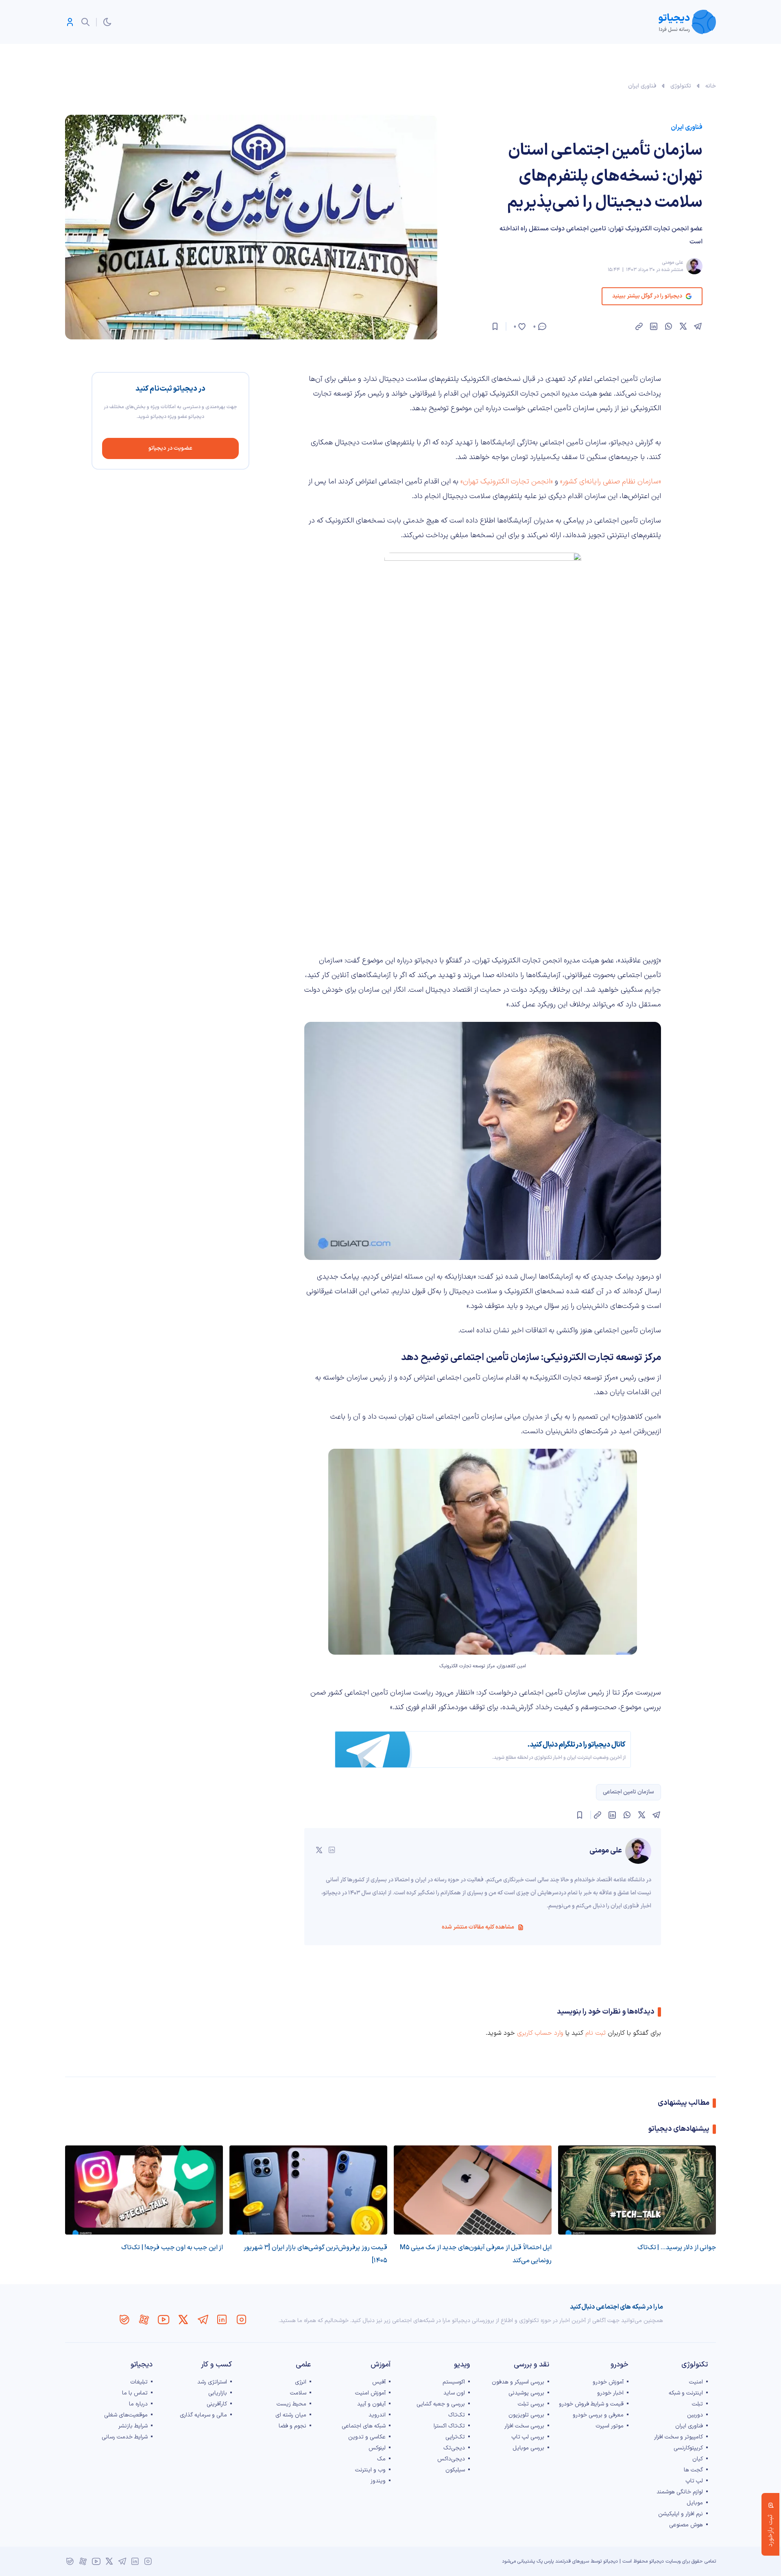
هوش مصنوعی (686, 2525)
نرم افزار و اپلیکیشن (681, 2514)
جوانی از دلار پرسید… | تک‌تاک (677, 2248)
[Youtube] (164, 2320)
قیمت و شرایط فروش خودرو (591, 2404)
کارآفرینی (217, 2404)
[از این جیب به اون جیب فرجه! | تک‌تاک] (144, 2190)
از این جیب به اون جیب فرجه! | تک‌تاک (172, 2248)
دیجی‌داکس (451, 2459)
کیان (698, 2459)
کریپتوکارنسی (688, 2448)
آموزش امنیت (370, 2393)
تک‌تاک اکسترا (449, 2426)
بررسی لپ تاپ (528, 2437)
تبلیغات (139, 2382)
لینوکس (377, 2448)
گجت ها (693, 2470)
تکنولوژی (681, 86)
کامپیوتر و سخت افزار (678, 2437)
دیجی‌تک (454, 2448)
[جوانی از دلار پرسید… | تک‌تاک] (637, 2190)
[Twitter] (183, 2320)
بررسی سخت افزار (524, 2426)
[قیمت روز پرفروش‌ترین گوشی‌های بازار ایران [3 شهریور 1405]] (308, 2190)
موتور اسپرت (610, 2426)
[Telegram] (203, 2320)
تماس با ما (135, 2393)
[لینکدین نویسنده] (332, 1850)
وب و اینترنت (370, 2470)
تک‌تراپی (455, 2437)
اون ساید (454, 2393)
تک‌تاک (457, 2415)
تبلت (697, 2404)
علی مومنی (672, 262)
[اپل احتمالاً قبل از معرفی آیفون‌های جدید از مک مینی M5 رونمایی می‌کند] (473, 2190)
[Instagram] (242, 2320)
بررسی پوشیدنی (526, 2393)
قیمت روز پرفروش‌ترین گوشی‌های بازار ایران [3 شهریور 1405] (315, 2254)
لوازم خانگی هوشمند (680, 2492)
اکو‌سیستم (454, 2382)
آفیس (379, 2382)
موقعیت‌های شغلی (126, 2415)
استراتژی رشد (212, 2382)
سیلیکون (455, 2470)
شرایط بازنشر (133, 2426)
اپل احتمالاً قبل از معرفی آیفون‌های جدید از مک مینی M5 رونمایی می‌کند (476, 2254)
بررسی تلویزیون (526, 2415)
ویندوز (378, 2481)
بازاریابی (218, 2393)
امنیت (696, 2382)
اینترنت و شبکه (686, 2393)
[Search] (85, 22)
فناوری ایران (642, 86)
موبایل (695, 2503)
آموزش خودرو (608, 2382)
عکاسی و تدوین (367, 2437)
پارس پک (545, 2561)
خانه (711, 86)
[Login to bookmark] (495, 326)
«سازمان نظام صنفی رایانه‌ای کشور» (610, 482)
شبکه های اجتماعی (364, 2426)
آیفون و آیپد (371, 2404)
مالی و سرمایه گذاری (203, 2415)
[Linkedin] (222, 2320)
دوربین (695, 2415)
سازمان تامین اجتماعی (628, 1792)
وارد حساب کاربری (540, 2033)
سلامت (298, 2393)
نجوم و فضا (292, 2426)
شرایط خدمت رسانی (125, 2437)
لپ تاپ (694, 2481)
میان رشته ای (291, 2415)
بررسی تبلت (531, 2404)
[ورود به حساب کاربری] (70, 22)
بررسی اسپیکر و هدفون (518, 2382)
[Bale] (124, 2320)
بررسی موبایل (528, 2448)
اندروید (377, 2415)
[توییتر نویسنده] (319, 1850)
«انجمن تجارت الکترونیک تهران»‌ (507, 482)
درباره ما (138, 2404)
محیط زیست (291, 2404)
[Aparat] (144, 2320)
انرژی (301, 2382)
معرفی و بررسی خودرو (598, 2415)
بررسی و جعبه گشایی (441, 2404)
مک (381, 2459)
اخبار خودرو (610, 2393)
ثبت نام (596, 2033)
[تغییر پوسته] (107, 22)
